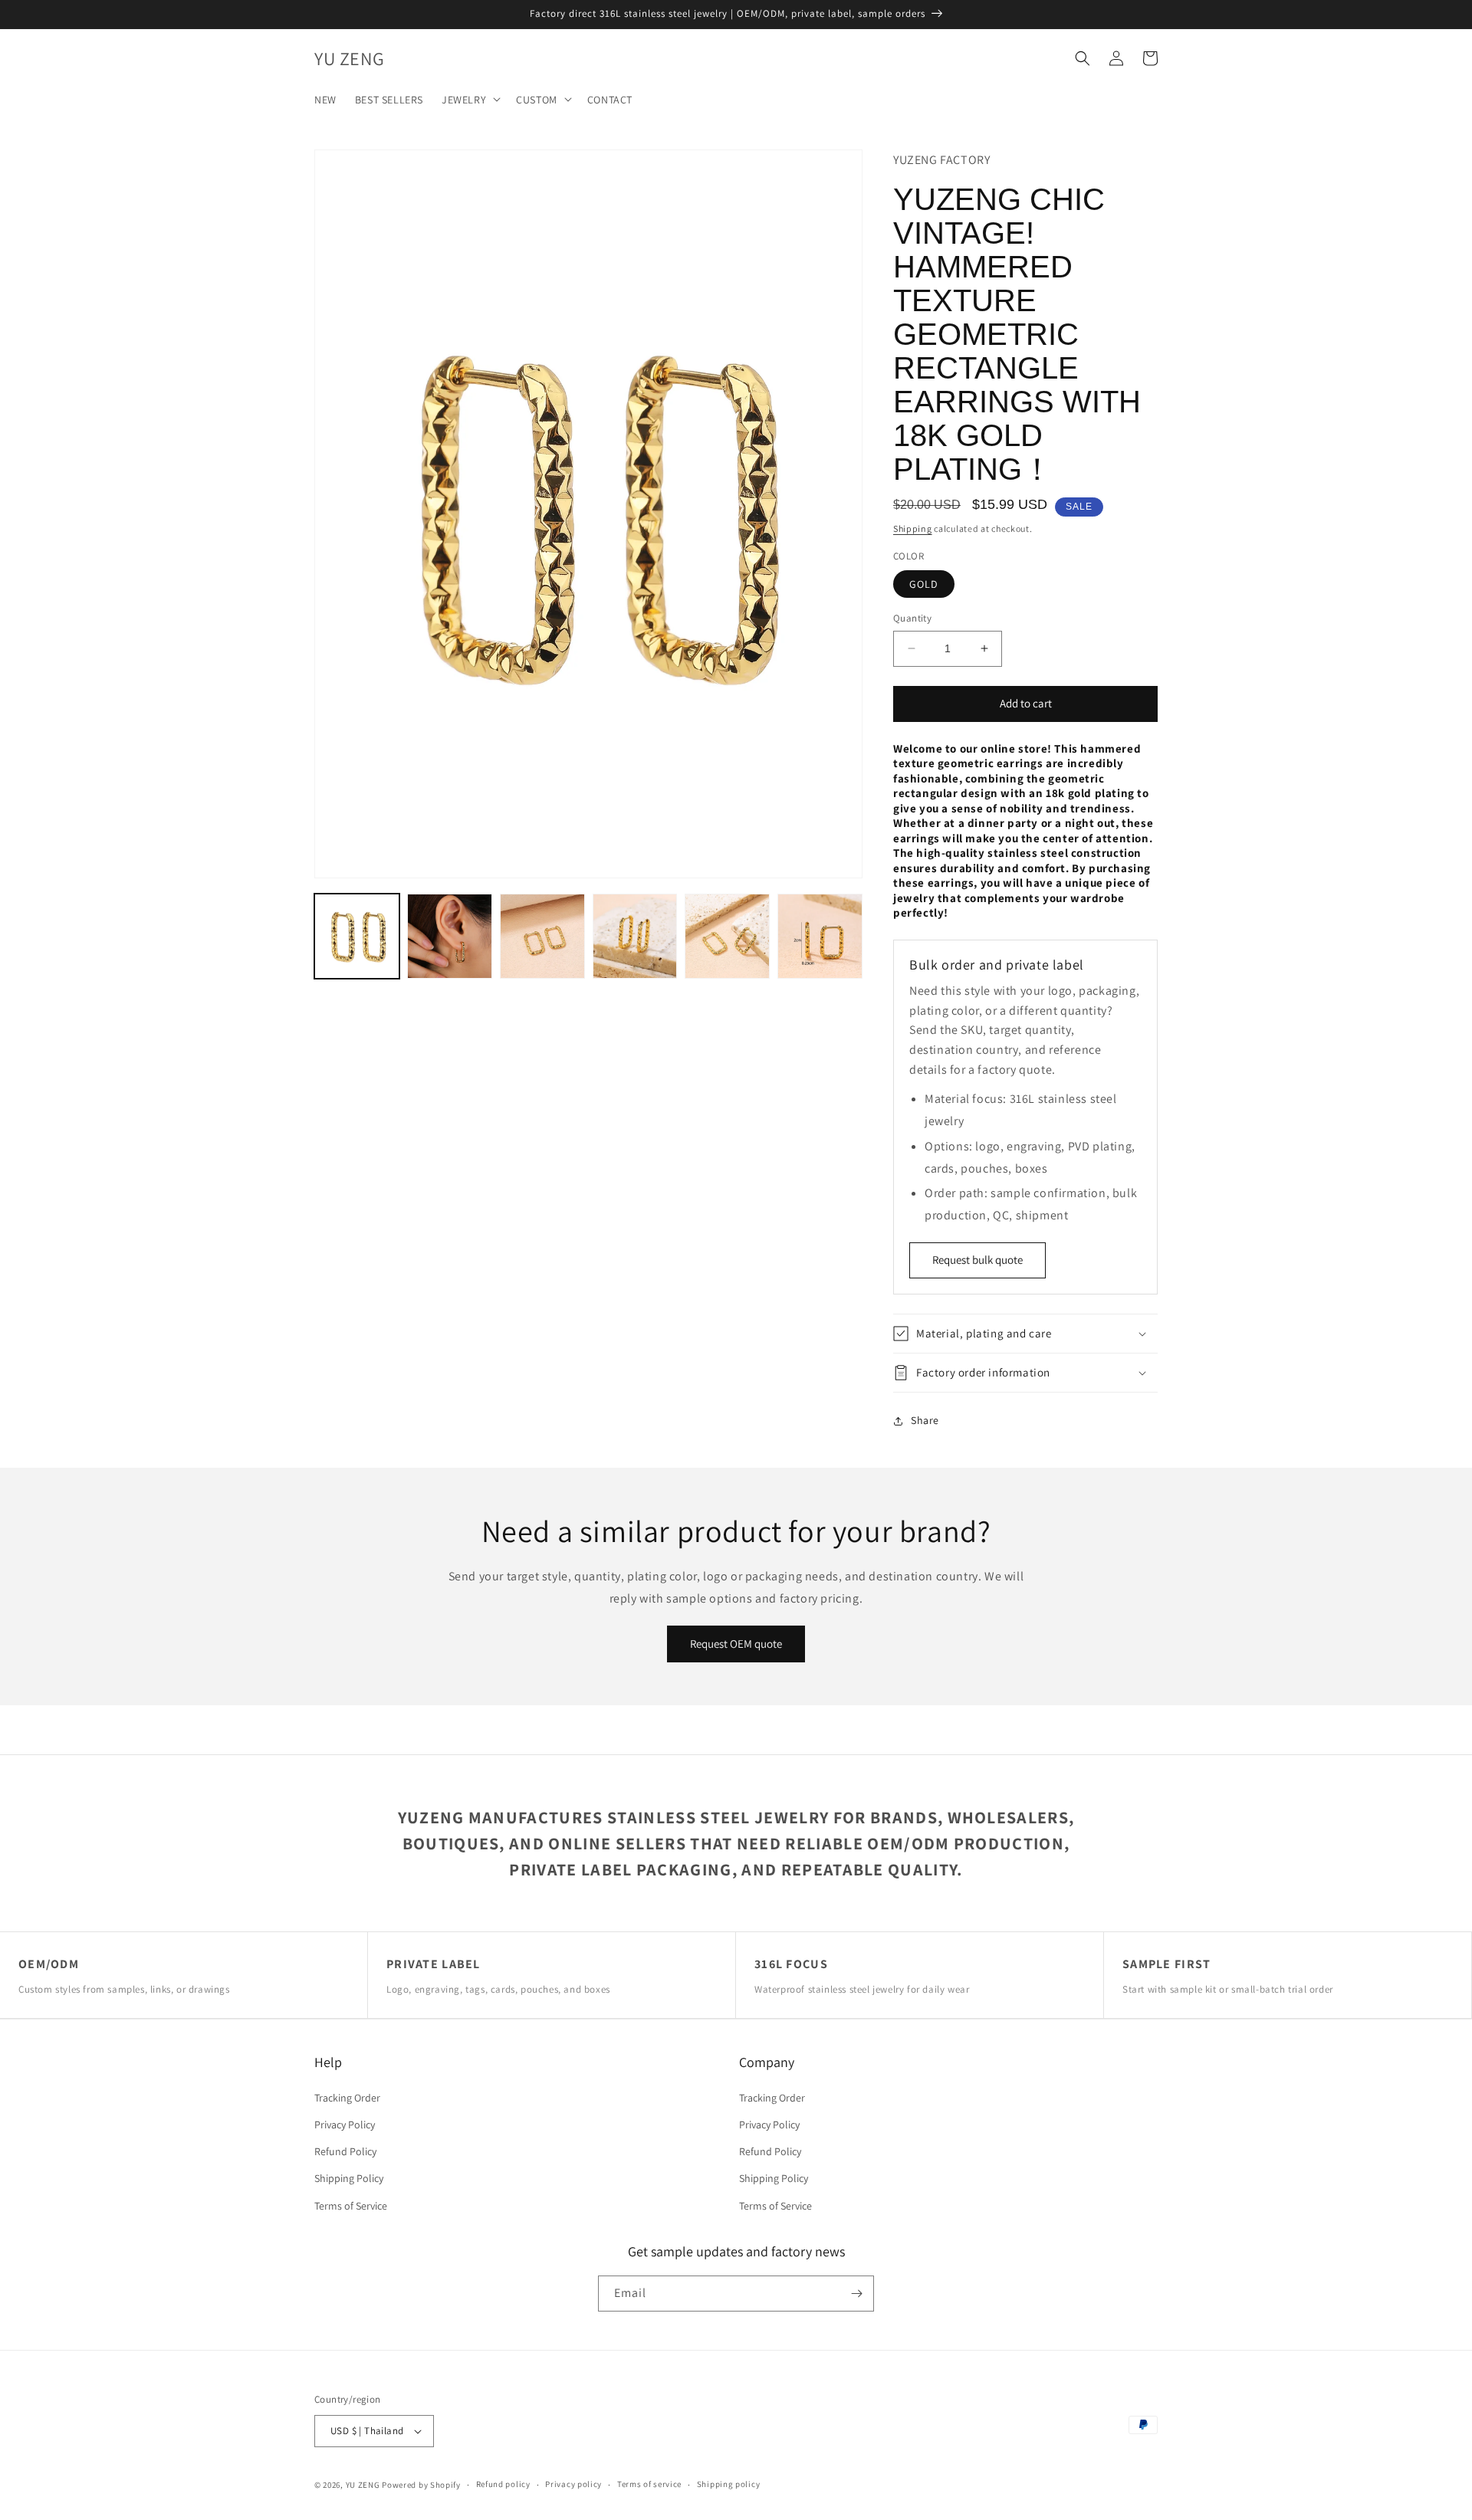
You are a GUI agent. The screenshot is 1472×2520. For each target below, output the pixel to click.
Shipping (913, 528)
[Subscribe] (856, 2294)
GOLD (924, 584)
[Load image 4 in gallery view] (635, 936)
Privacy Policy (345, 2125)
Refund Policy (345, 2151)
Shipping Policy (349, 2178)
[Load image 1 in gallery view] (357, 936)
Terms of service (649, 2484)
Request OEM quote (736, 1644)
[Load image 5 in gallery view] (727, 936)
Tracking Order (347, 2098)
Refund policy (503, 2484)
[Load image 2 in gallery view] (450, 936)
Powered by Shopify (421, 2485)
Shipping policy (729, 2484)
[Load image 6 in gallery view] (820, 936)
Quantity (912, 618)
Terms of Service (351, 2206)
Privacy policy (573, 2484)
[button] (470, 99)
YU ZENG (363, 2485)
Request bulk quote (978, 1260)
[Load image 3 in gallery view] (542, 936)
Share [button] (925, 1420)
